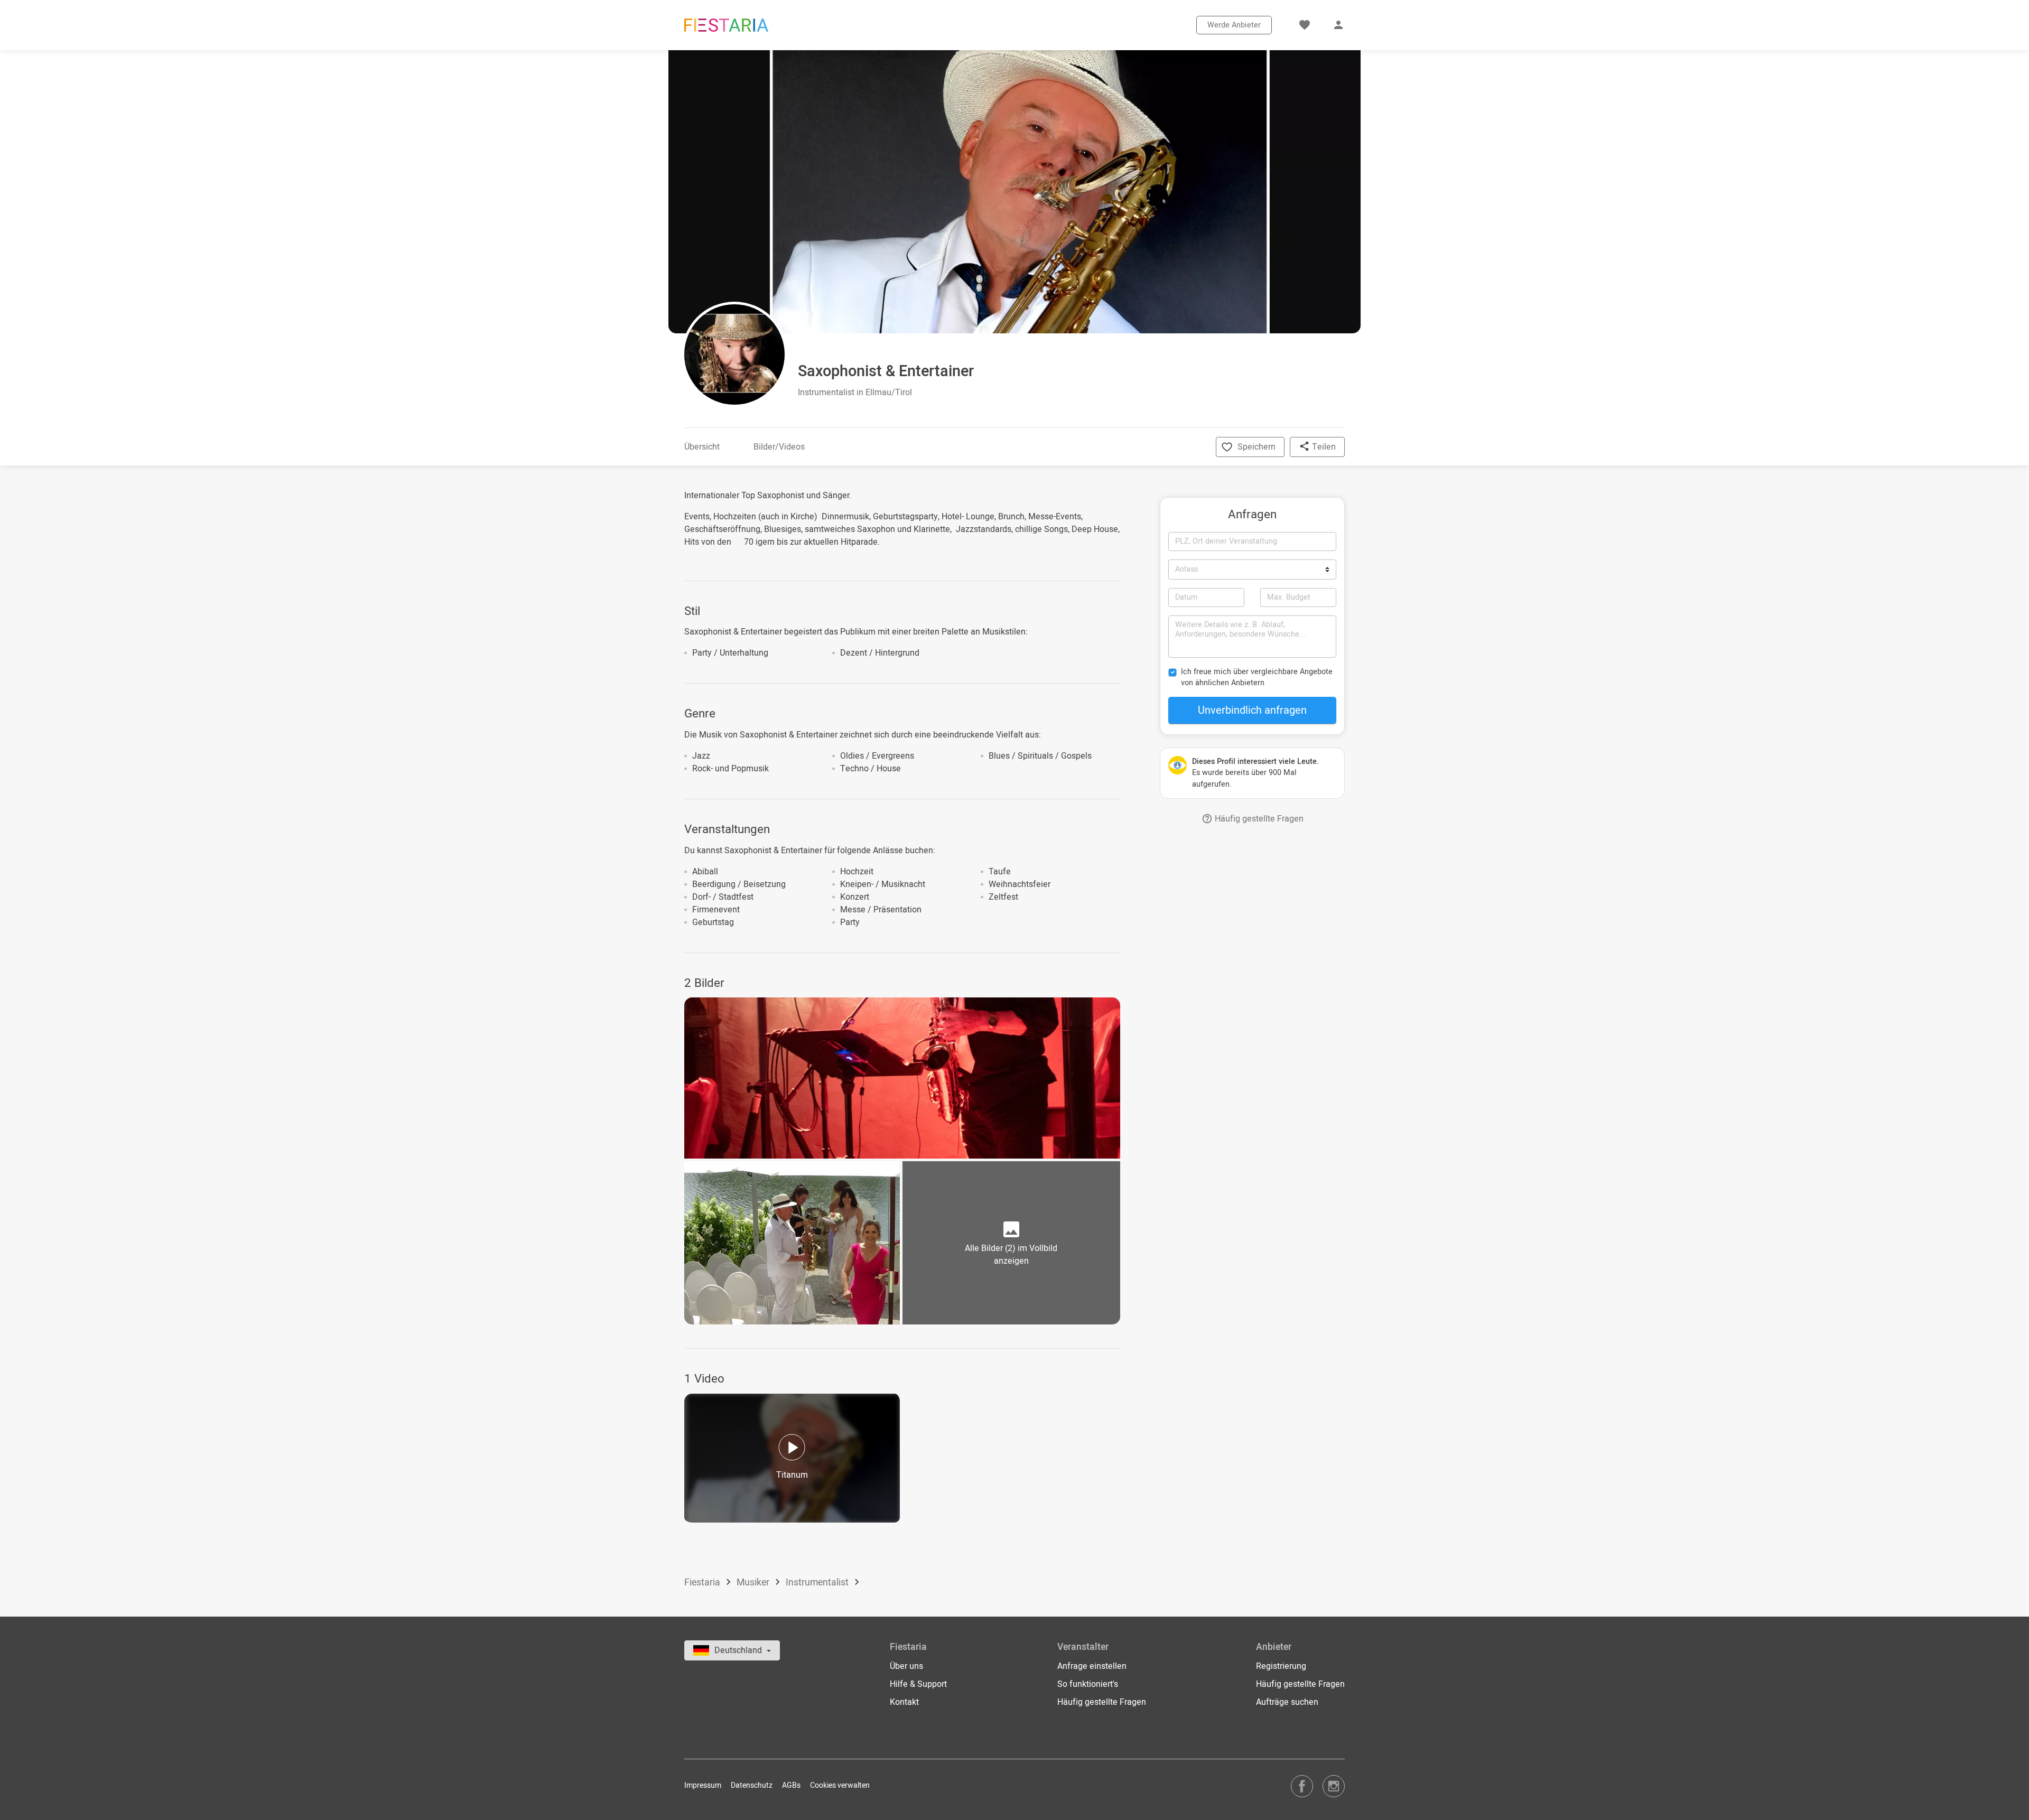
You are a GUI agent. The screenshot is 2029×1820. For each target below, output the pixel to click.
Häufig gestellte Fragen (1258, 819)
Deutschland (739, 1650)
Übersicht (702, 447)
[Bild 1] (902, 1078)
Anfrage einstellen (1092, 1666)
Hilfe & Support (918, 1684)
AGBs (791, 1785)
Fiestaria (703, 1583)
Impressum (703, 1785)
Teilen (1323, 447)
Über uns (906, 1666)
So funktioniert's (1088, 1684)
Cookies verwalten (840, 1785)
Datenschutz (752, 1785)
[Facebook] (1302, 1786)
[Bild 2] (792, 1243)
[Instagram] (1334, 1786)
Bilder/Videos (779, 447)
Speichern (1257, 447)
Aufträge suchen (1287, 1702)
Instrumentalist (818, 1583)
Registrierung (1281, 1666)
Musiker (754, 1583)
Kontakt (904, 1702)
